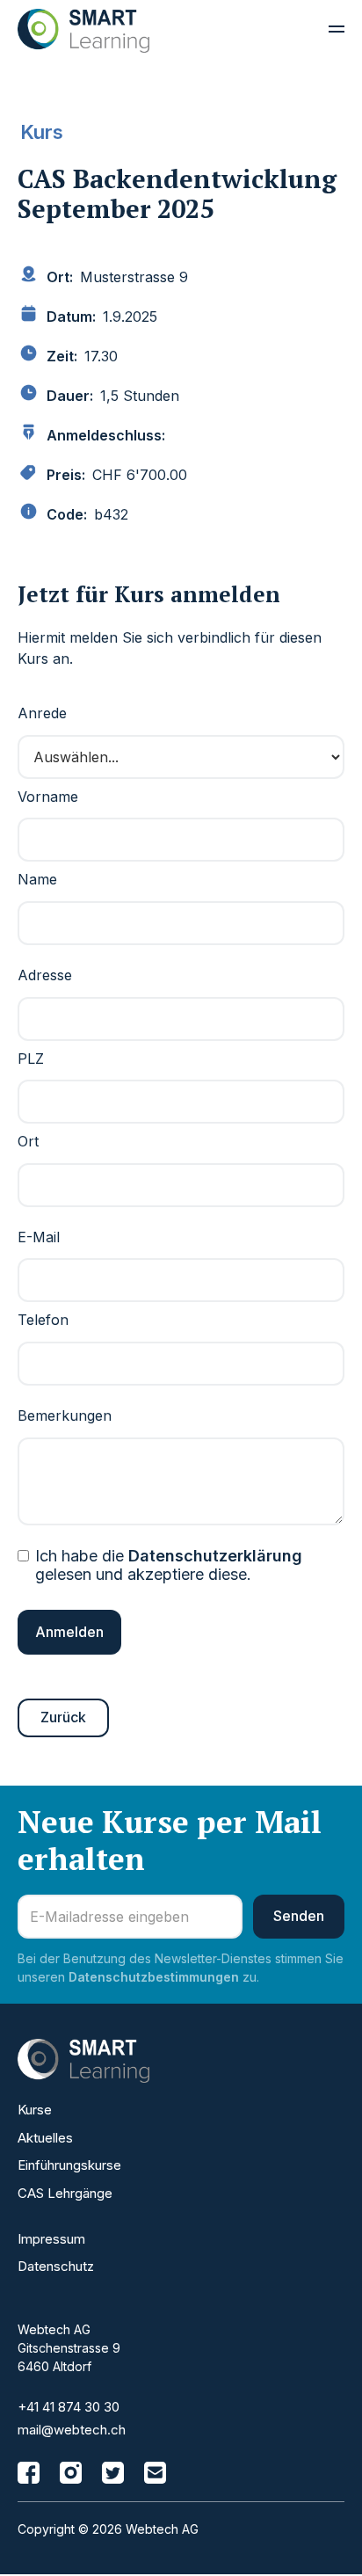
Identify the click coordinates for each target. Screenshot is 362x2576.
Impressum (51, 2239)
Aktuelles (45, 2138)
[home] (83, 31)
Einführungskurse (69, 2165)
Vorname (48, 797)
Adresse (45, 975)
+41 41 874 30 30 (69, 2407)
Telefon (43, 1320)
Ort (28, 1141)
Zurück (63, 1717)
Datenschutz (56, 2266)
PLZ (31, 1059)
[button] (329, 31)
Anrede (42, 713)
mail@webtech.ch (72, 2430)
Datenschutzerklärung (215, 1556)
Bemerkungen (65, 1415)
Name (37, 879)
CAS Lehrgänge (65, 2193)
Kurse (35, 2110)
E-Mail (39, 1237)
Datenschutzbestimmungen (154, 1977)
